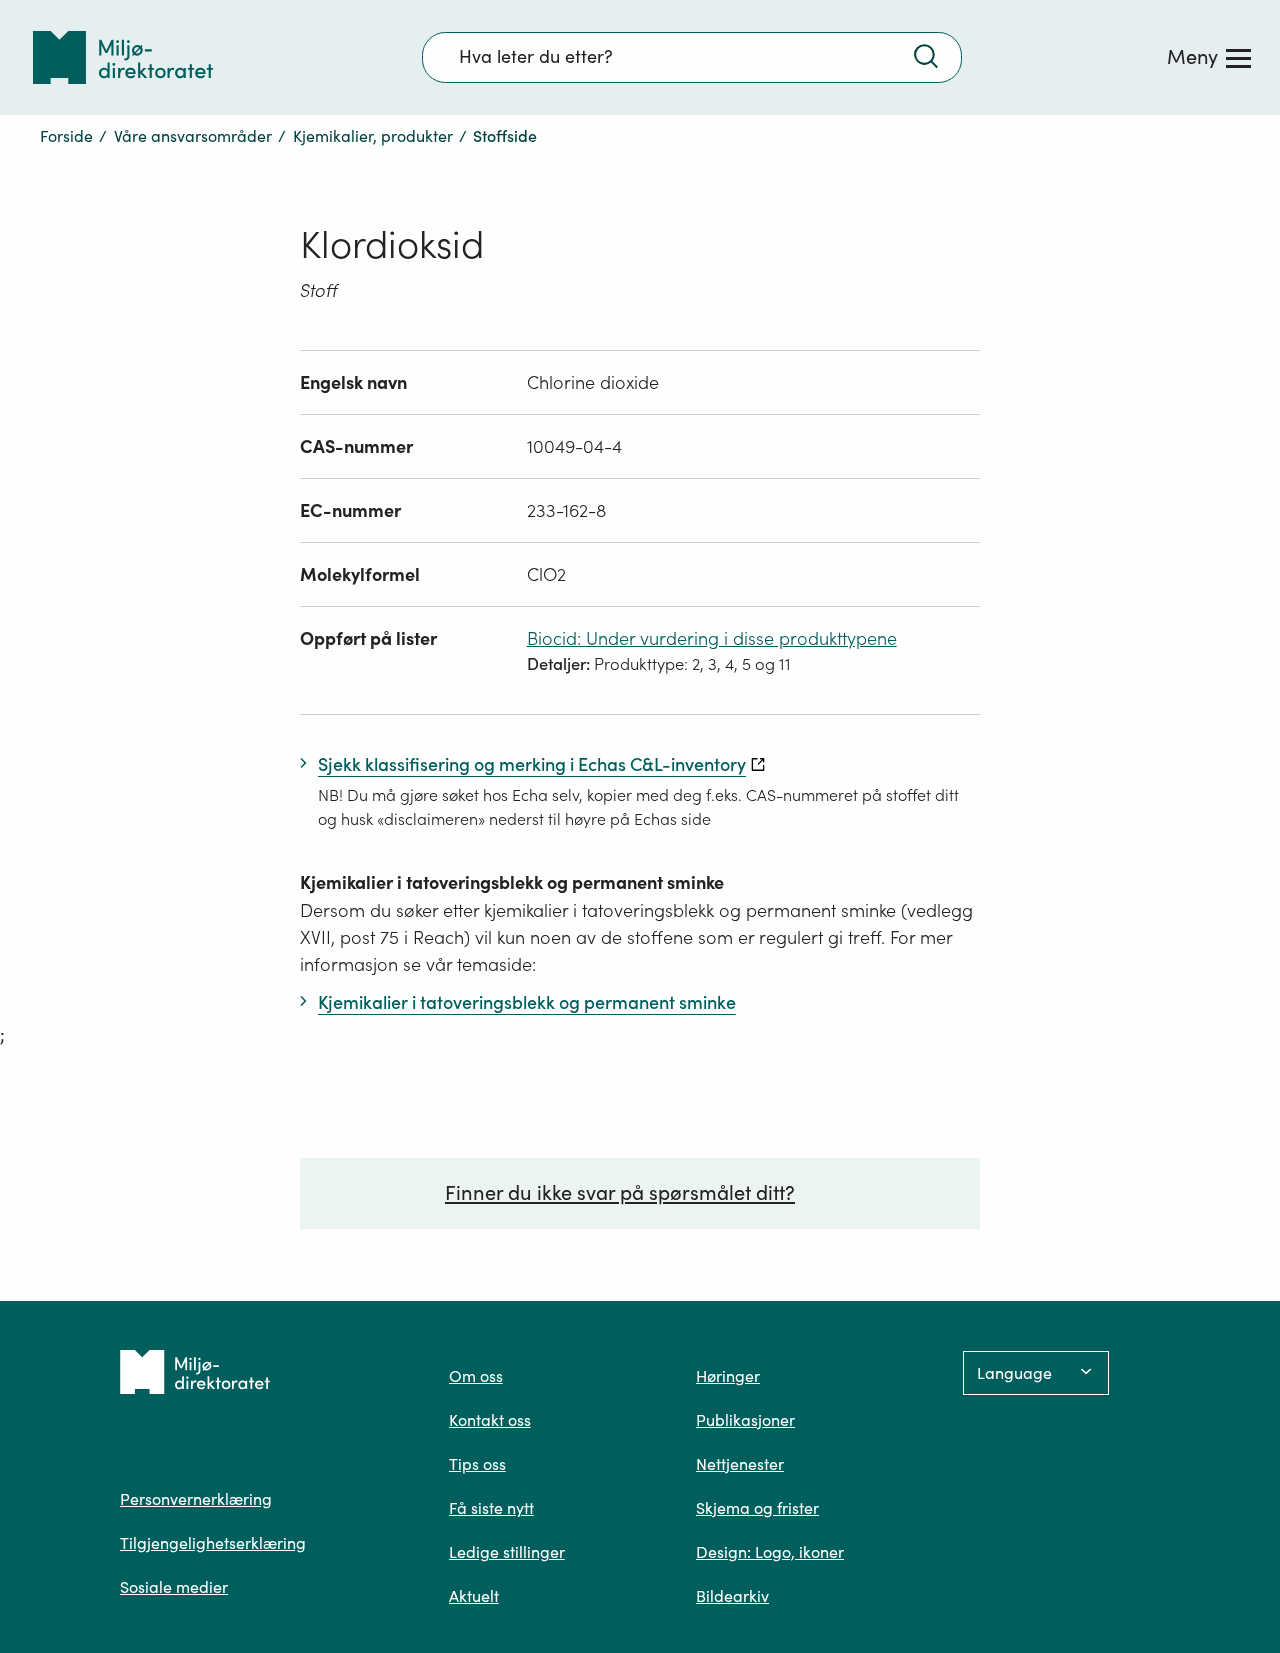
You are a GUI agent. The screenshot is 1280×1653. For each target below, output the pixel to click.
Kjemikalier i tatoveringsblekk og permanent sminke (512, 882)
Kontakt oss (490, 1420)
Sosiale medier (174, 1587)
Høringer (728, 1376)
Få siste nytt (491, 1508)
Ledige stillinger (507, 1552)
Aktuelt (474, 1596)
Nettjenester (740, 1464)
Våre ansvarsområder (193, 136)
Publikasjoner (745, 1420)
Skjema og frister (757, 1508)
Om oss (476, 1376)
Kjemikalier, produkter (373, 136)
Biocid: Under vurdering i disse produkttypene (712, 638)
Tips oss (477, 1464)
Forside (66, 136)
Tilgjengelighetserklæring (213, 1543)
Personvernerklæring (196, 1499)
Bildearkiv (732, 1596)
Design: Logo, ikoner (770, 1552)
